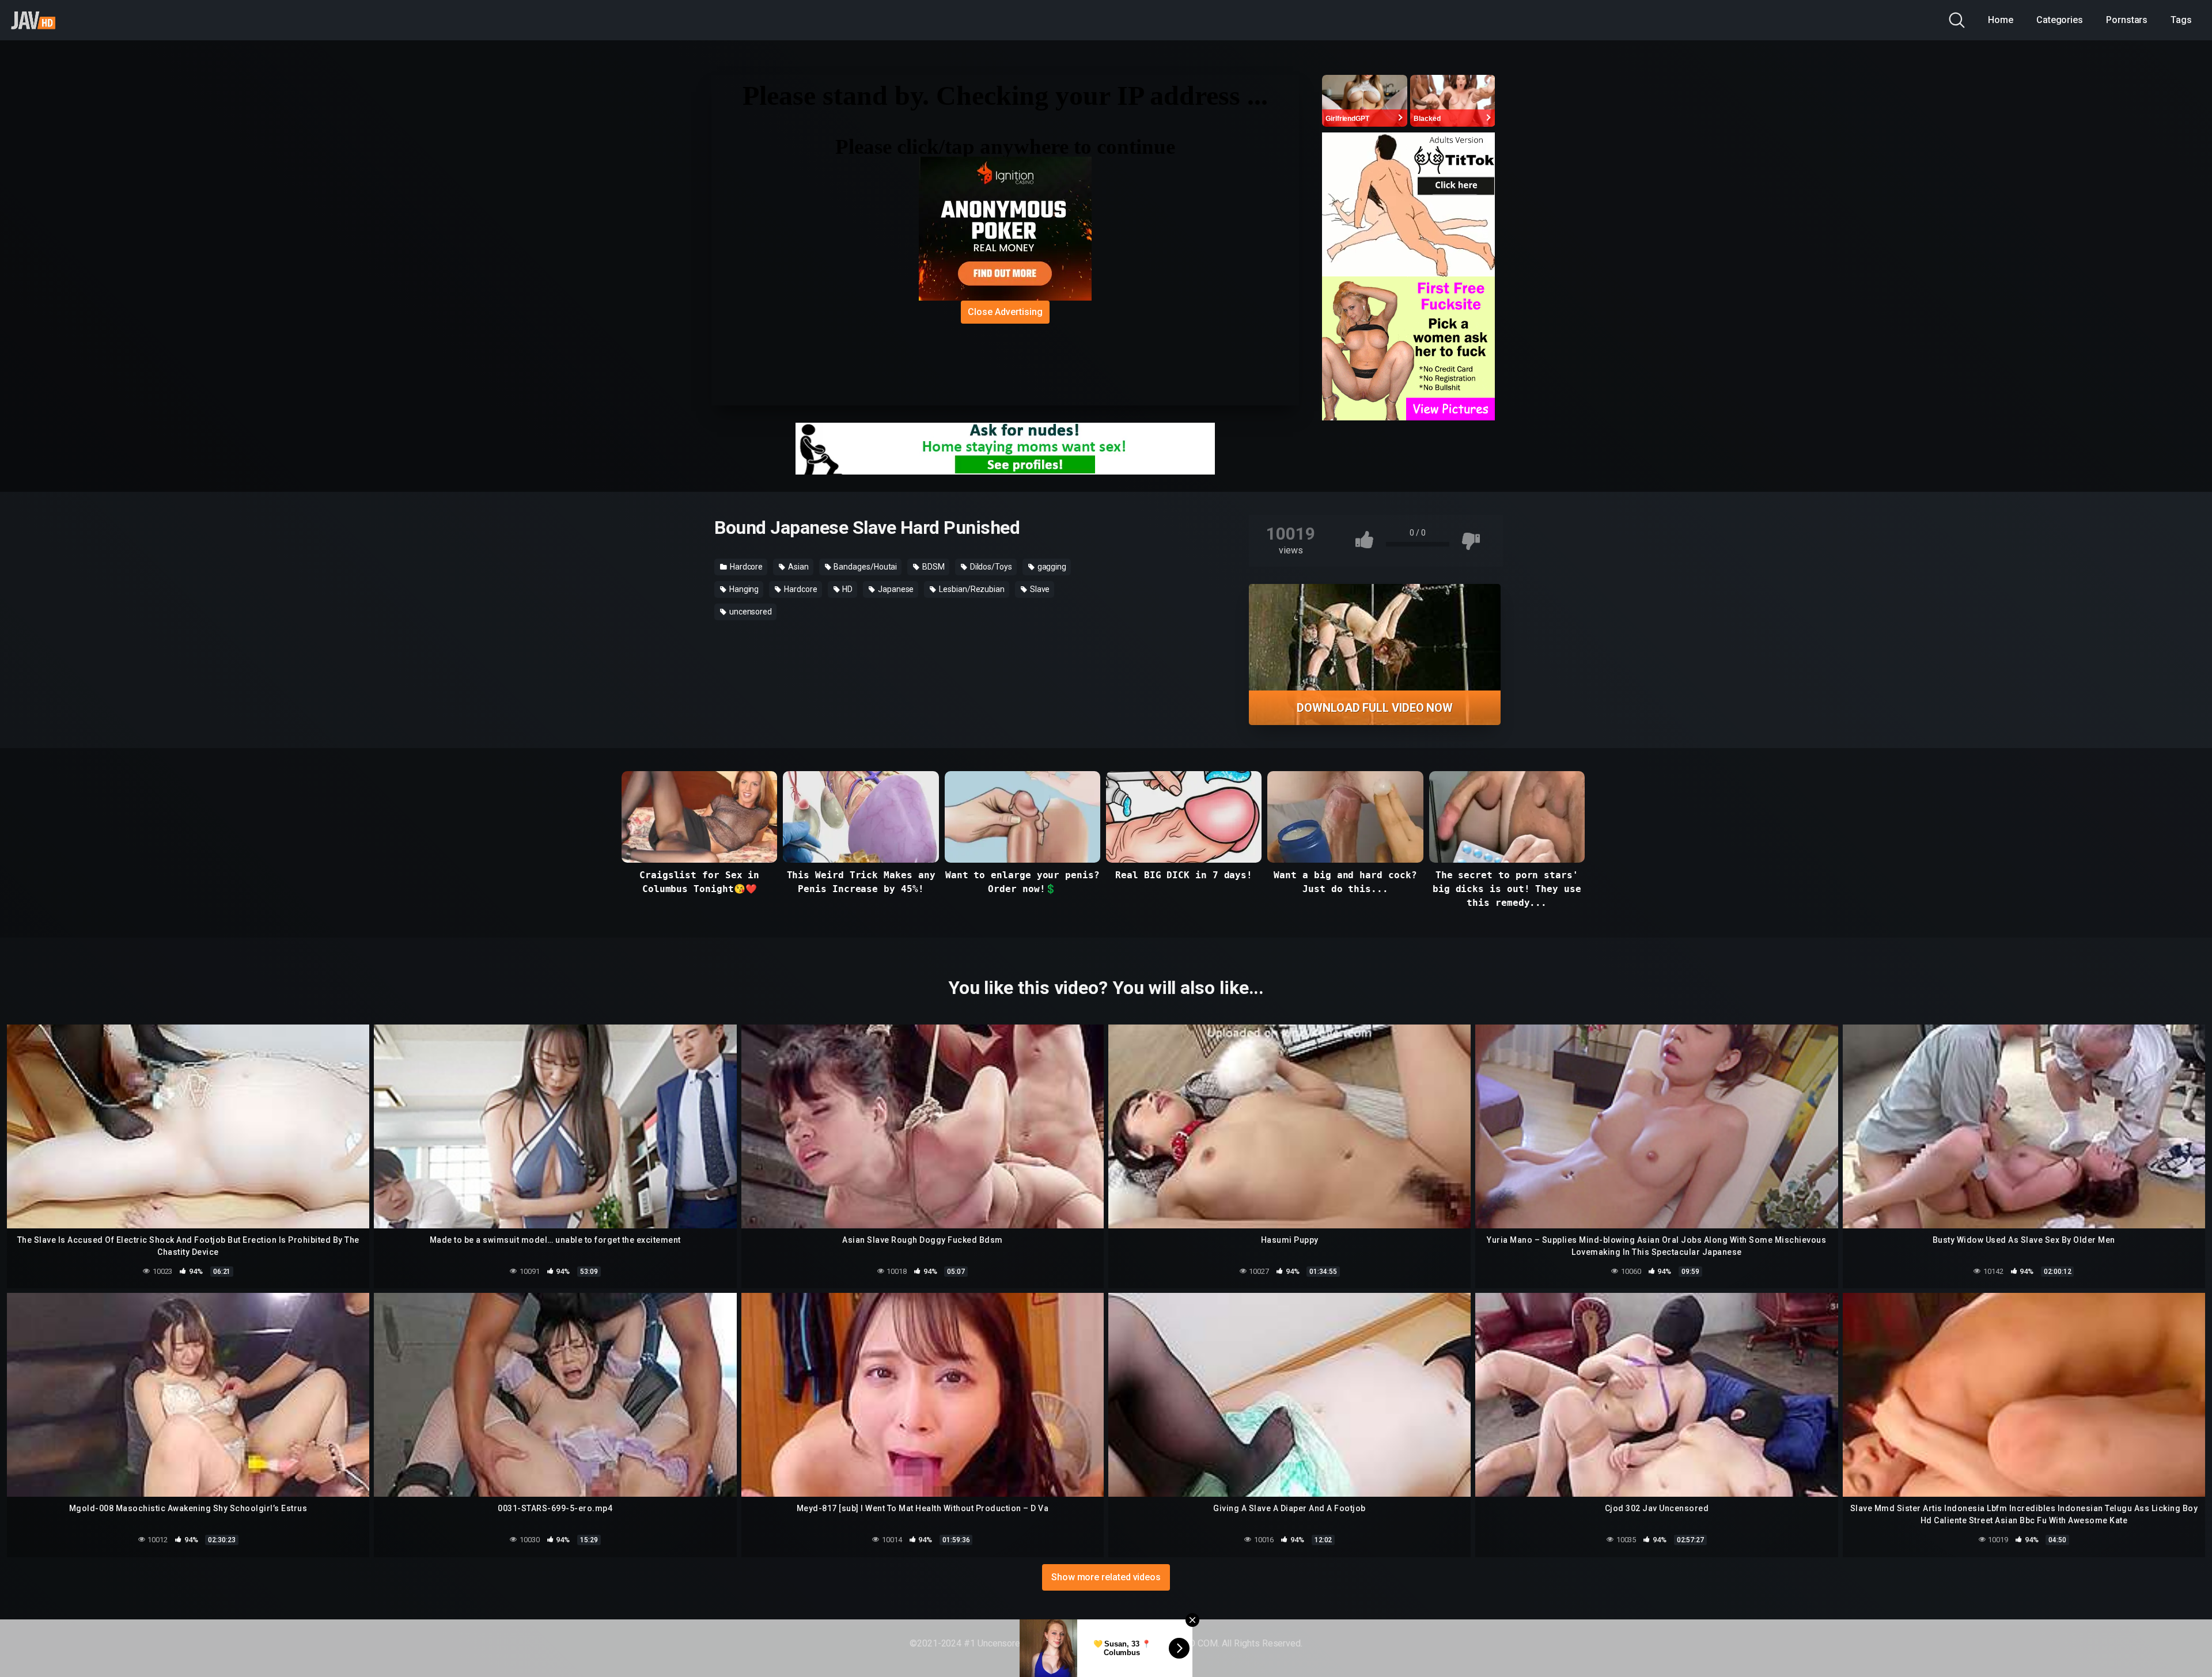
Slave (1039, 589)
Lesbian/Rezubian (971, 589)
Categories (2060, 20)
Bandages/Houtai (865, 567)
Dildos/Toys (990, 567)
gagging (1051, 567)
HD (846, 589)
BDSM (933, 567)
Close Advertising (1005, 312)
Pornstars (2127, 20)
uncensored (750, 612)
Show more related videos (1106, 1577)
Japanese (895, 589)
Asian (798, 567)
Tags (2181, 20)
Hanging (743, 589)
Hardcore (745, 567)
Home (2001, 20)
